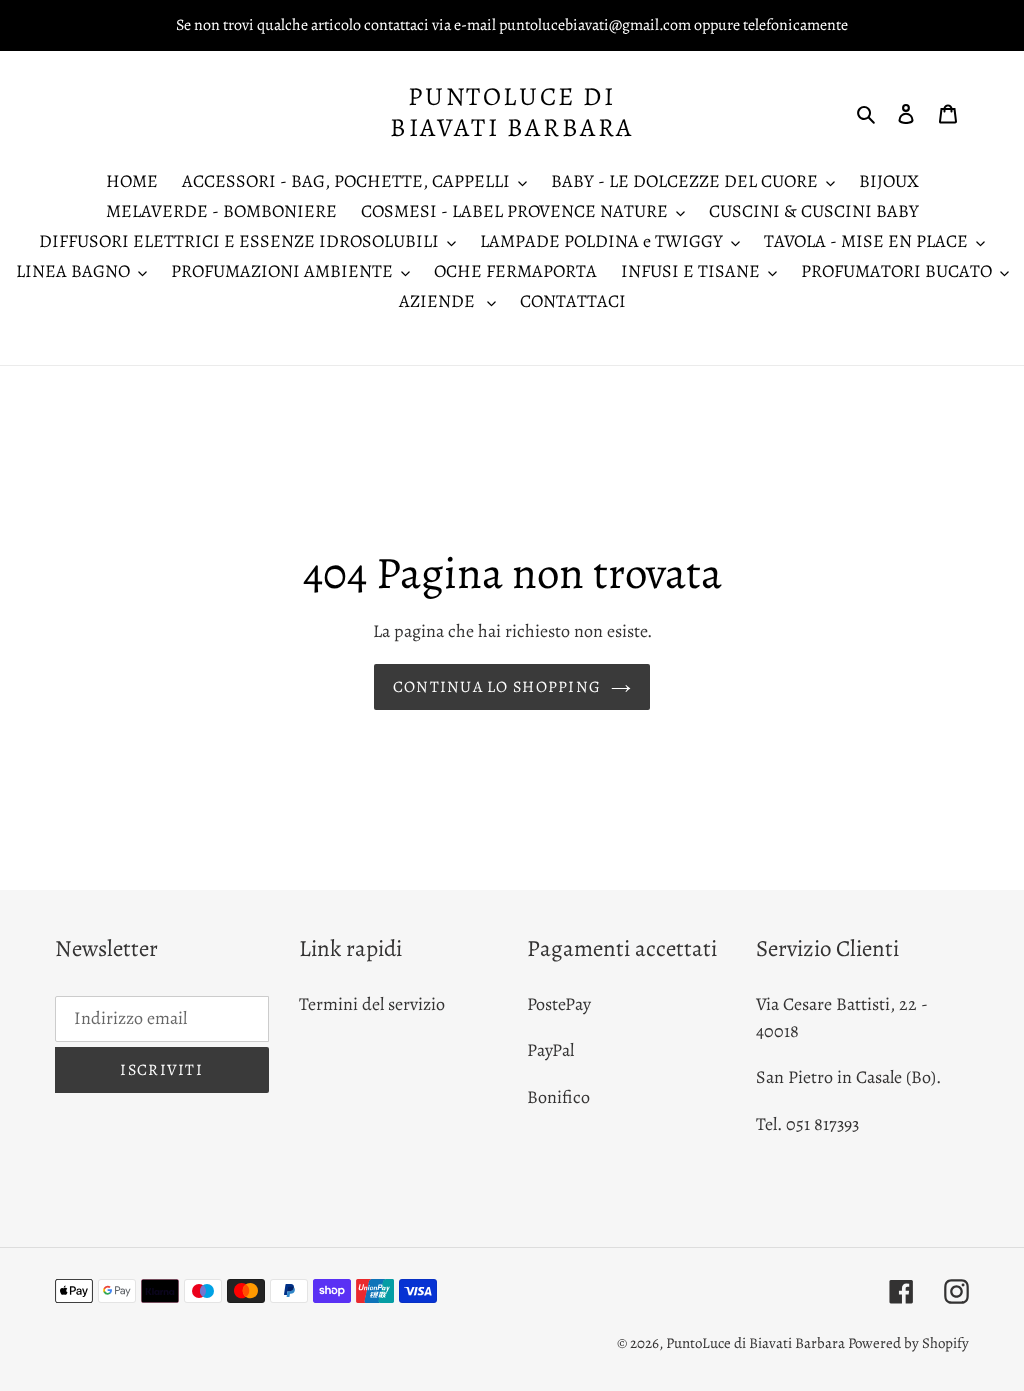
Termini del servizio (372, 1004)
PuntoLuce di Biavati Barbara (512, 112)
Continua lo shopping (497, 687)
